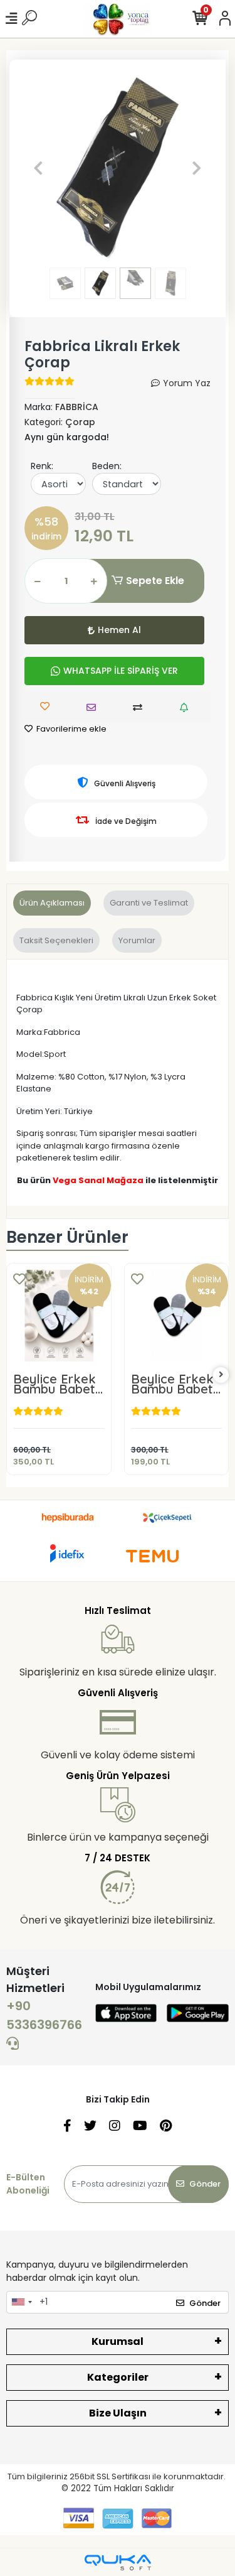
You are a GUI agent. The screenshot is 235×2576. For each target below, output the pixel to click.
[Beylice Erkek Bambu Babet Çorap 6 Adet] (59, 1316)
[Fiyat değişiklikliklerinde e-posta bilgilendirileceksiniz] (187, 707)
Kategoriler (118, 2377)
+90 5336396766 (44, 2015)
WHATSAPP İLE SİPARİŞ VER (121, 671)
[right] (221, 1375)
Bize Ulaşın (118, 2413)
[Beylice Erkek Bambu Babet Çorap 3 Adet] (177, 1316)
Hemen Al (119, 630)
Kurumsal (118, 2341)
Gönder (205, 2184)
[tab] (52, 903)
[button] (39, 168)
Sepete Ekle (155, 581)
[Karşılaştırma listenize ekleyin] (141, 707)
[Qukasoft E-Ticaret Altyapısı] (118, 2562)
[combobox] (21, 2302)
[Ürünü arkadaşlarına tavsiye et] (94, 707)
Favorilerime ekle (70, 729)
